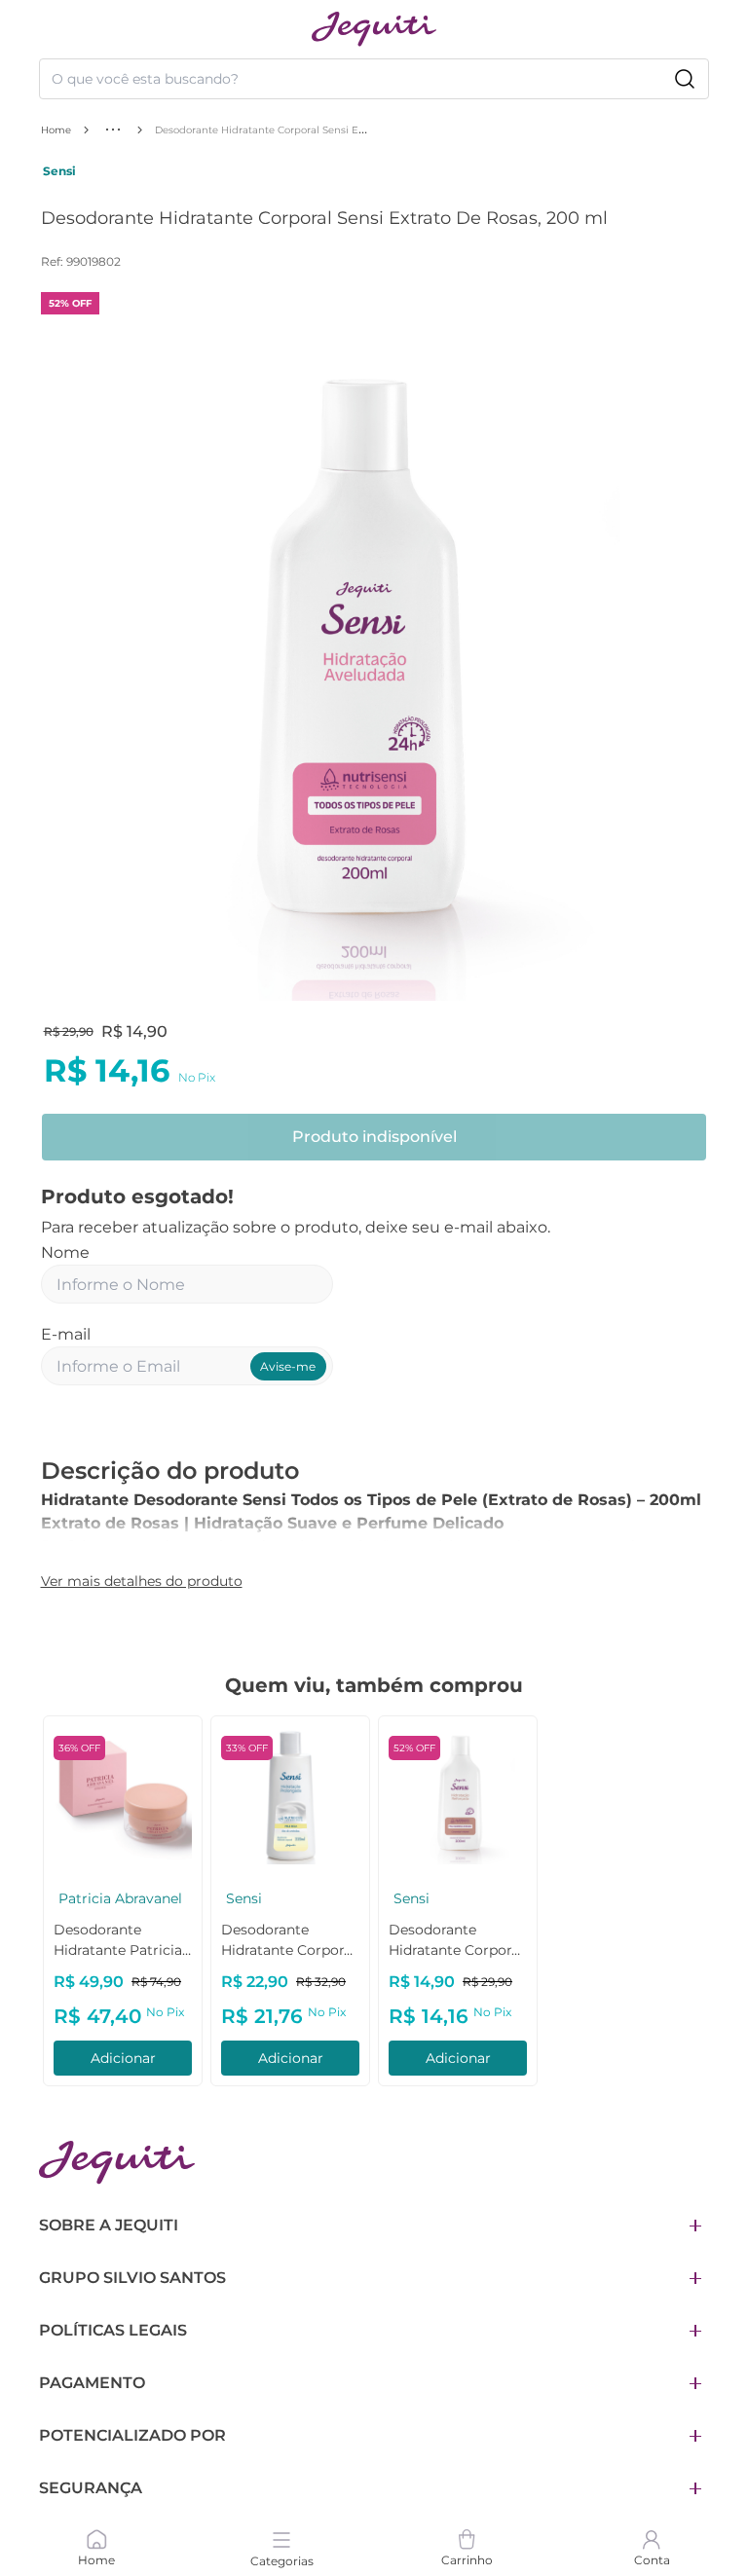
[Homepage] (117, 2163)
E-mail (66, 1334)
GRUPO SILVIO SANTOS (132, 2278)
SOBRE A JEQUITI (109, 2225)
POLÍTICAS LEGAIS (113, 2330)
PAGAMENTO (92, 2383)
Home (56, 130)
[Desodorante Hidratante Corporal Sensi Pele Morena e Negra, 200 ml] (141, 1795)
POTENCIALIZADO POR (132, 2435)
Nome (65, 1252)
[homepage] (374, 29)
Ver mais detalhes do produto (142, 1581)
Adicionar (142, 2058)
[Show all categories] (113, 129)
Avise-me (288, 1366)
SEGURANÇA (91, 2488)
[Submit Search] (685, 79)
